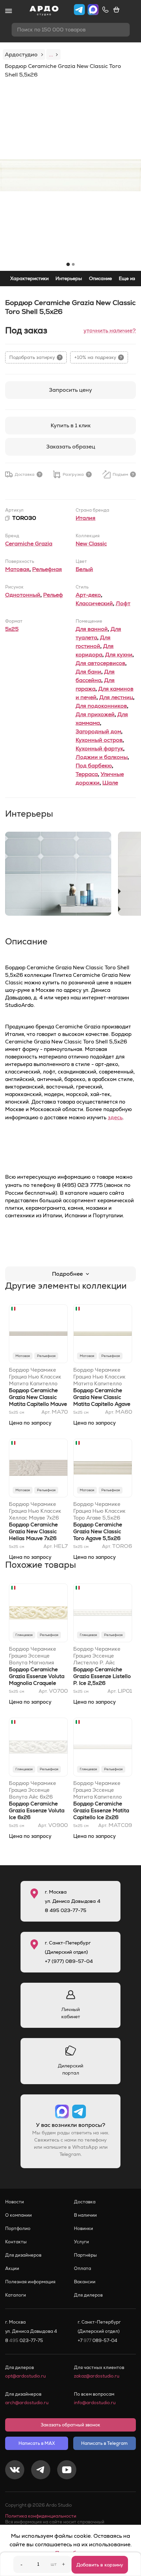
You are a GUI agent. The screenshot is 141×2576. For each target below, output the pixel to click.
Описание (100, 278)
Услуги (81, 2242)
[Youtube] (67, 2471)
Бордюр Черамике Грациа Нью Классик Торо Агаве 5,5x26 (99, 1511)
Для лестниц (116, 697)
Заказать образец (71, 447)
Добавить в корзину (100, 2565)
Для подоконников (101, 706)
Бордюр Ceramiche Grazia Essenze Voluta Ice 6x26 (37, 1810)
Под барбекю (94, 766)
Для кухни (119, 655)
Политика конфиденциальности (41, 2516)
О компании (18, 2215)
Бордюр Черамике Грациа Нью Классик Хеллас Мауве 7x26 (35, 1511)
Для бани (88, 672)
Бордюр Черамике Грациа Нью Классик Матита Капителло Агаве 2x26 (99, 1377)
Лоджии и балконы (102, 757)
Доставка (85, 2202)
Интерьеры (69, 278)
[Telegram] (41, 2471)
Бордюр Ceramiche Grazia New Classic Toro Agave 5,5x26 (98, 1531)
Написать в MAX (37, 2443)
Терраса (87, 774)
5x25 (12, 629)
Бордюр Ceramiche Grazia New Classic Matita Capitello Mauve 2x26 (38, 1401)
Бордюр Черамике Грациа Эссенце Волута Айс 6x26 (33, 1790)
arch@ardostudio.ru (27, 2403)
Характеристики (29, 278)
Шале (110, 783)
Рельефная (47, 569)
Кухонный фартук (99, 749)
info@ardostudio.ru (95, 2403)
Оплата (82, 2268)
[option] (70, 175)
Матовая (17, 569)
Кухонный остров (99, 740)
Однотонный (23, 595)
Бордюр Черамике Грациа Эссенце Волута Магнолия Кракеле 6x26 (33, 1656)
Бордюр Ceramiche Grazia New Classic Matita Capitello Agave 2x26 (102, 1401)
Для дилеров (88, 2295)
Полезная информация (30, 2282)
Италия (86, 518)
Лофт (123, 603)
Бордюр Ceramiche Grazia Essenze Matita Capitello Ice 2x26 (101, 1810)
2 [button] (73, 264)
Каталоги (16, 2295)
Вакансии (85, 2282)
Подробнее (67, 1274)
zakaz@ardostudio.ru (97, 2376)
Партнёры (85, 2255)
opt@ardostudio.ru (25, 2376)
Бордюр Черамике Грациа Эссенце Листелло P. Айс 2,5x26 (97, 1656)
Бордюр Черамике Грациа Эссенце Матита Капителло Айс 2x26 (98, 1790)
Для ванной (92, 629)
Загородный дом (98, 731)
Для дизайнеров (23, 2255)
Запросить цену (70, 390)
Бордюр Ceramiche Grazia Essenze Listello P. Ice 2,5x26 (102, 1676)
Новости (15, 2202)
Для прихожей (95, 714)
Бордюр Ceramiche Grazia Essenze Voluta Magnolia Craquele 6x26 (37, 1680)
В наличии (85, 2215)
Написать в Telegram (104, 2443)
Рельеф (53, 595)
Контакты (16, 2242)
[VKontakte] (15, 2471)
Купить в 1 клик (71, 425)
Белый (84, 569)
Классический (94, 603)
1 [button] (68, 264)
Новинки (84, 2228)
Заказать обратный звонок (70, 2425)
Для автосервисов (100, 663)
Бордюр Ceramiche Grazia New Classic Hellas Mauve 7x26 (33, 1531)
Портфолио (18, 2228)
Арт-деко (88, 595)
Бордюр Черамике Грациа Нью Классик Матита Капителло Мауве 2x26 (35, 1377)
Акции (12, 2268)
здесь (115, 1117)
